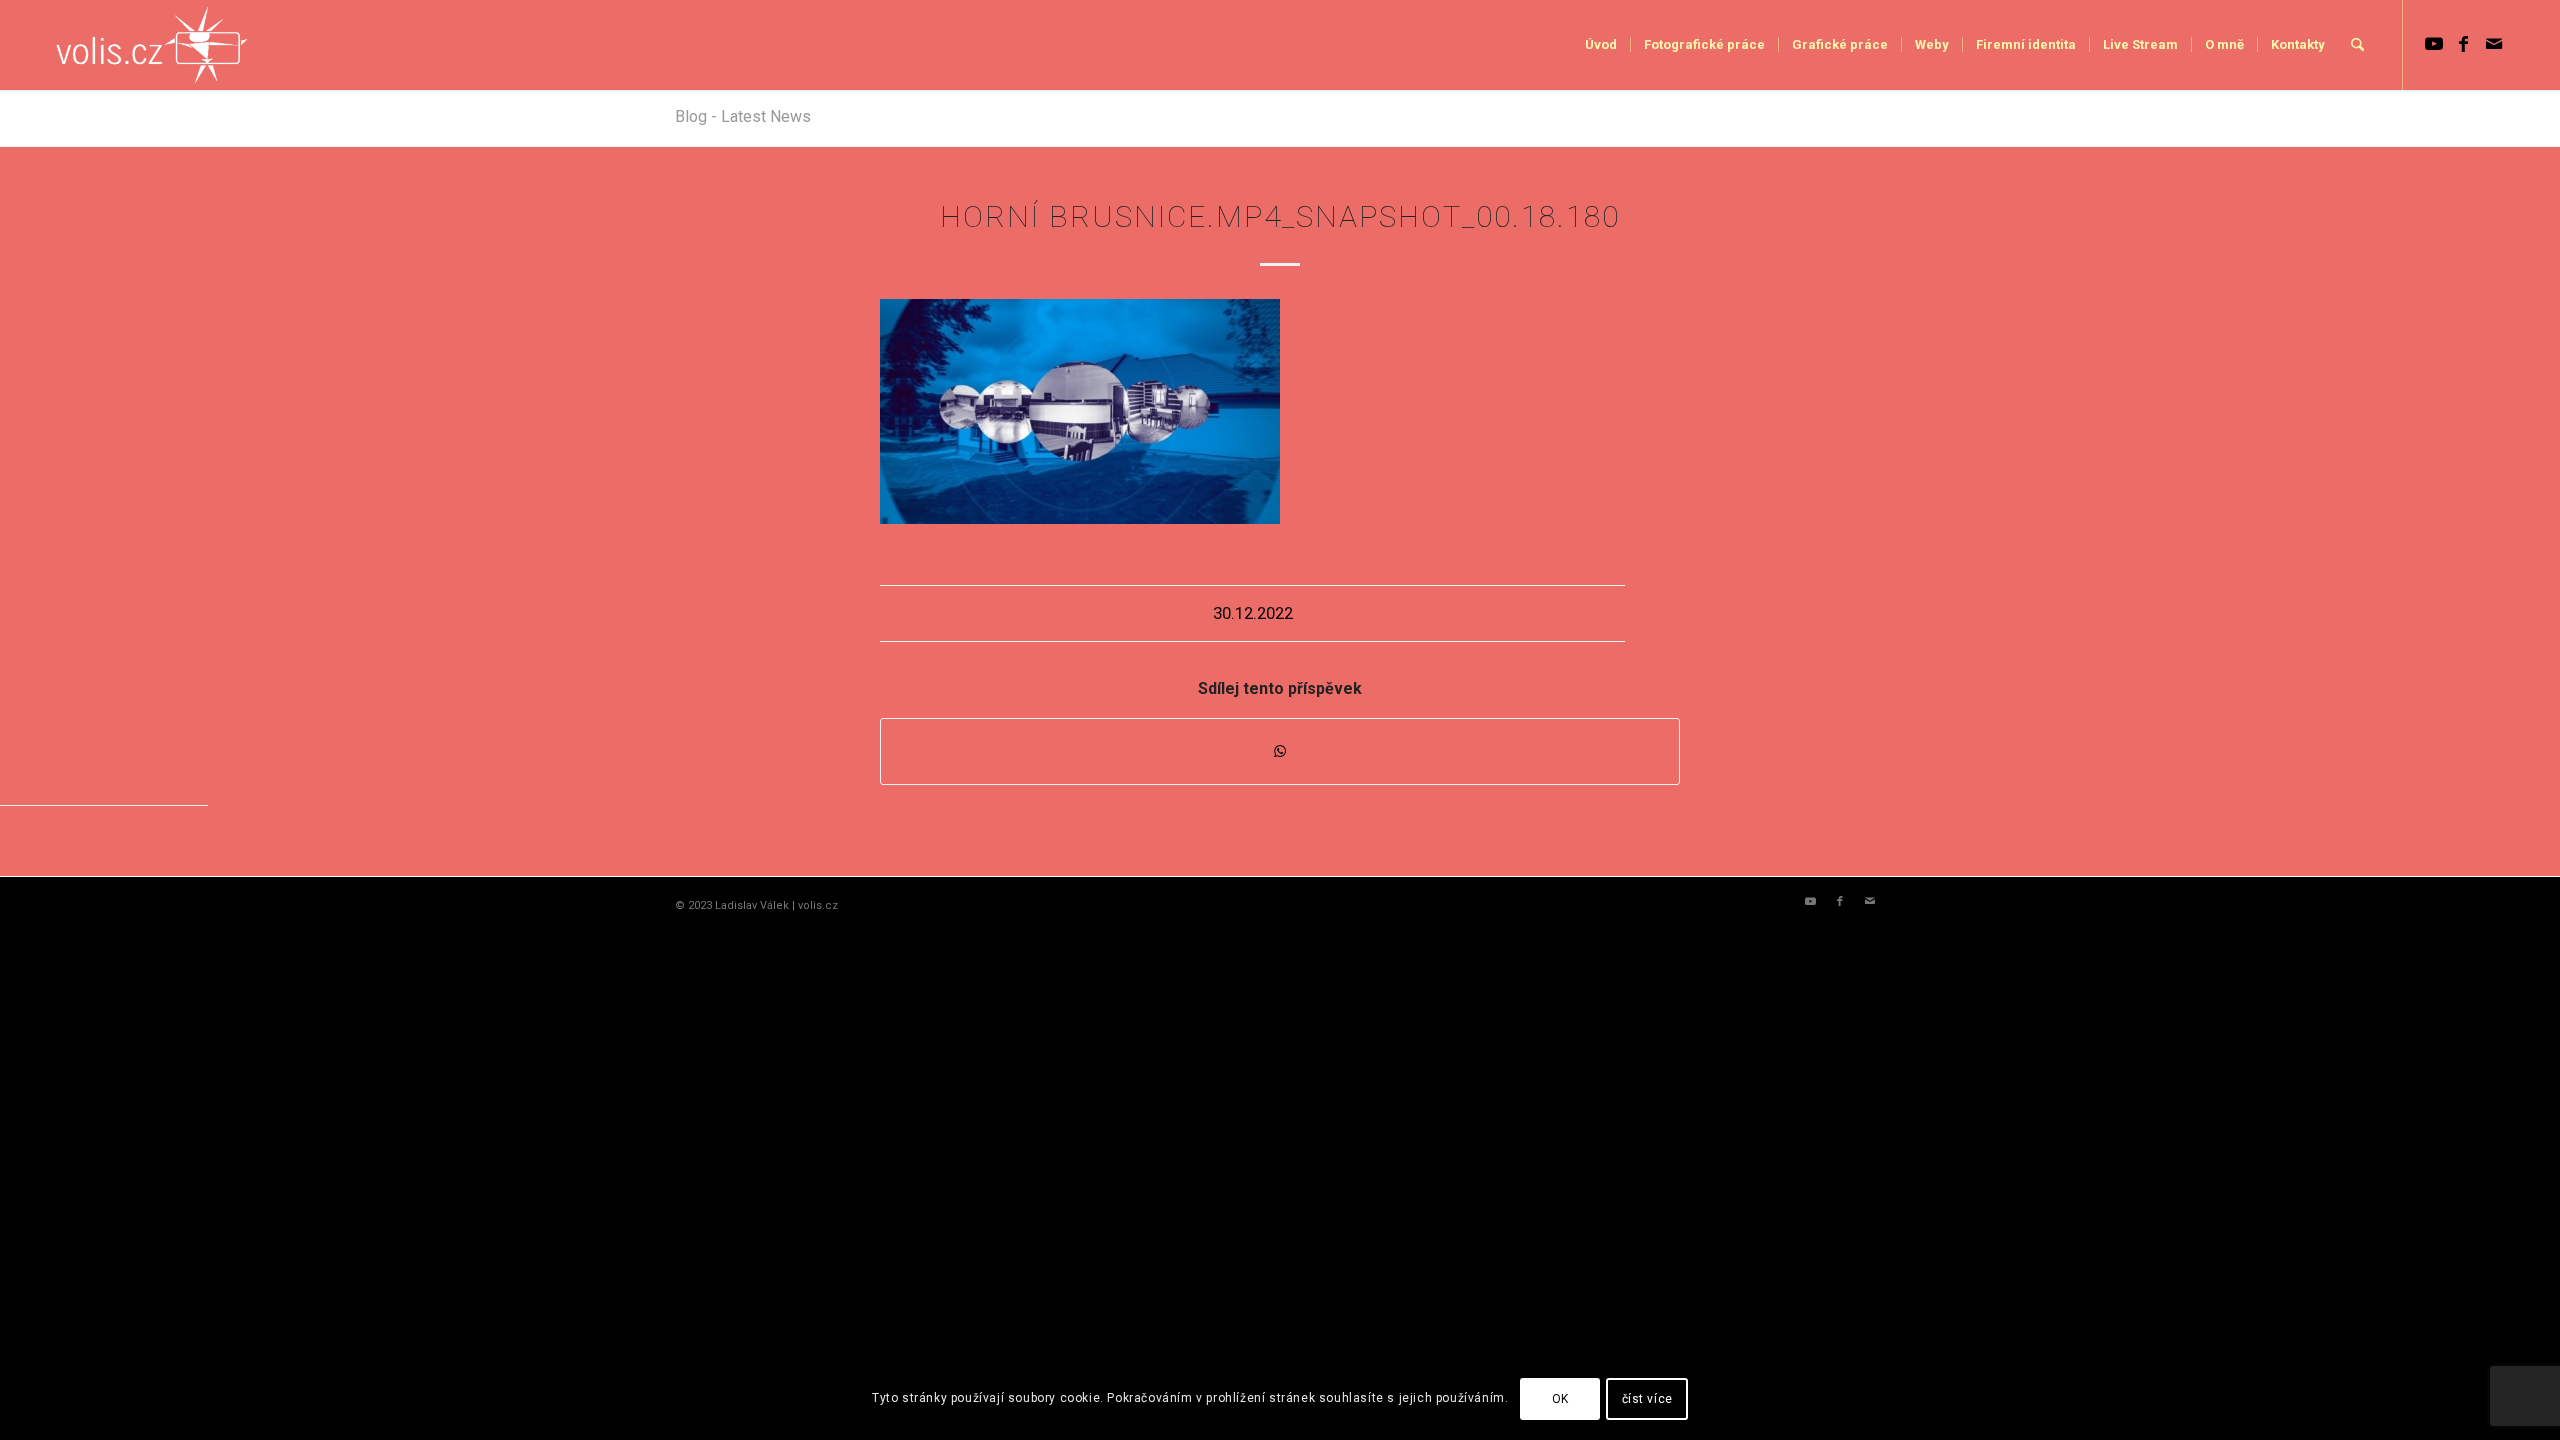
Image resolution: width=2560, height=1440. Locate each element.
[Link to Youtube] (2434, 44)
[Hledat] (2357, 45)
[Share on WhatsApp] (1280, 751)
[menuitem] (1601, 45)
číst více (1647, 1399)
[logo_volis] (152, 45)
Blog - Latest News (743, 116)
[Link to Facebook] (2464, 44)
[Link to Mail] (2494, 44)
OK (1560, 1399)
